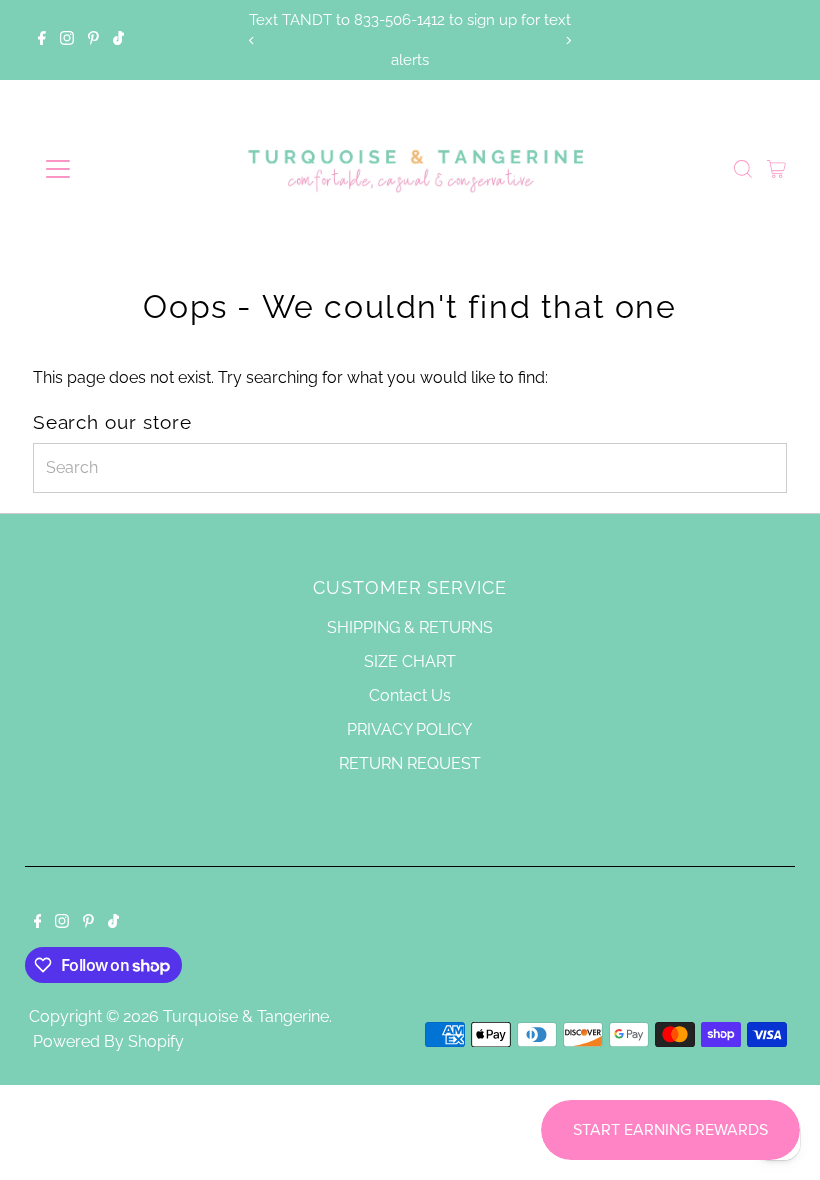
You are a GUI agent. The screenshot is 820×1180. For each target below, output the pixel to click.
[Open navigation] (122, 169)
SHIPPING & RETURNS (410, 627)
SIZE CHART (410, 661)
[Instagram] (67, 40)
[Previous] (251, 40)
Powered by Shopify (108, 1041)
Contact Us (410, 695)
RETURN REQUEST (410, 763)
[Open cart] (776, 169)
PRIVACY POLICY (409, 729)
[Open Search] (743, 169)
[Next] (568, 40)
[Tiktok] (118, 40)
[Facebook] (42, 40)
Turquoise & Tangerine (246, 1016)
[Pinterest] (93, 40)
